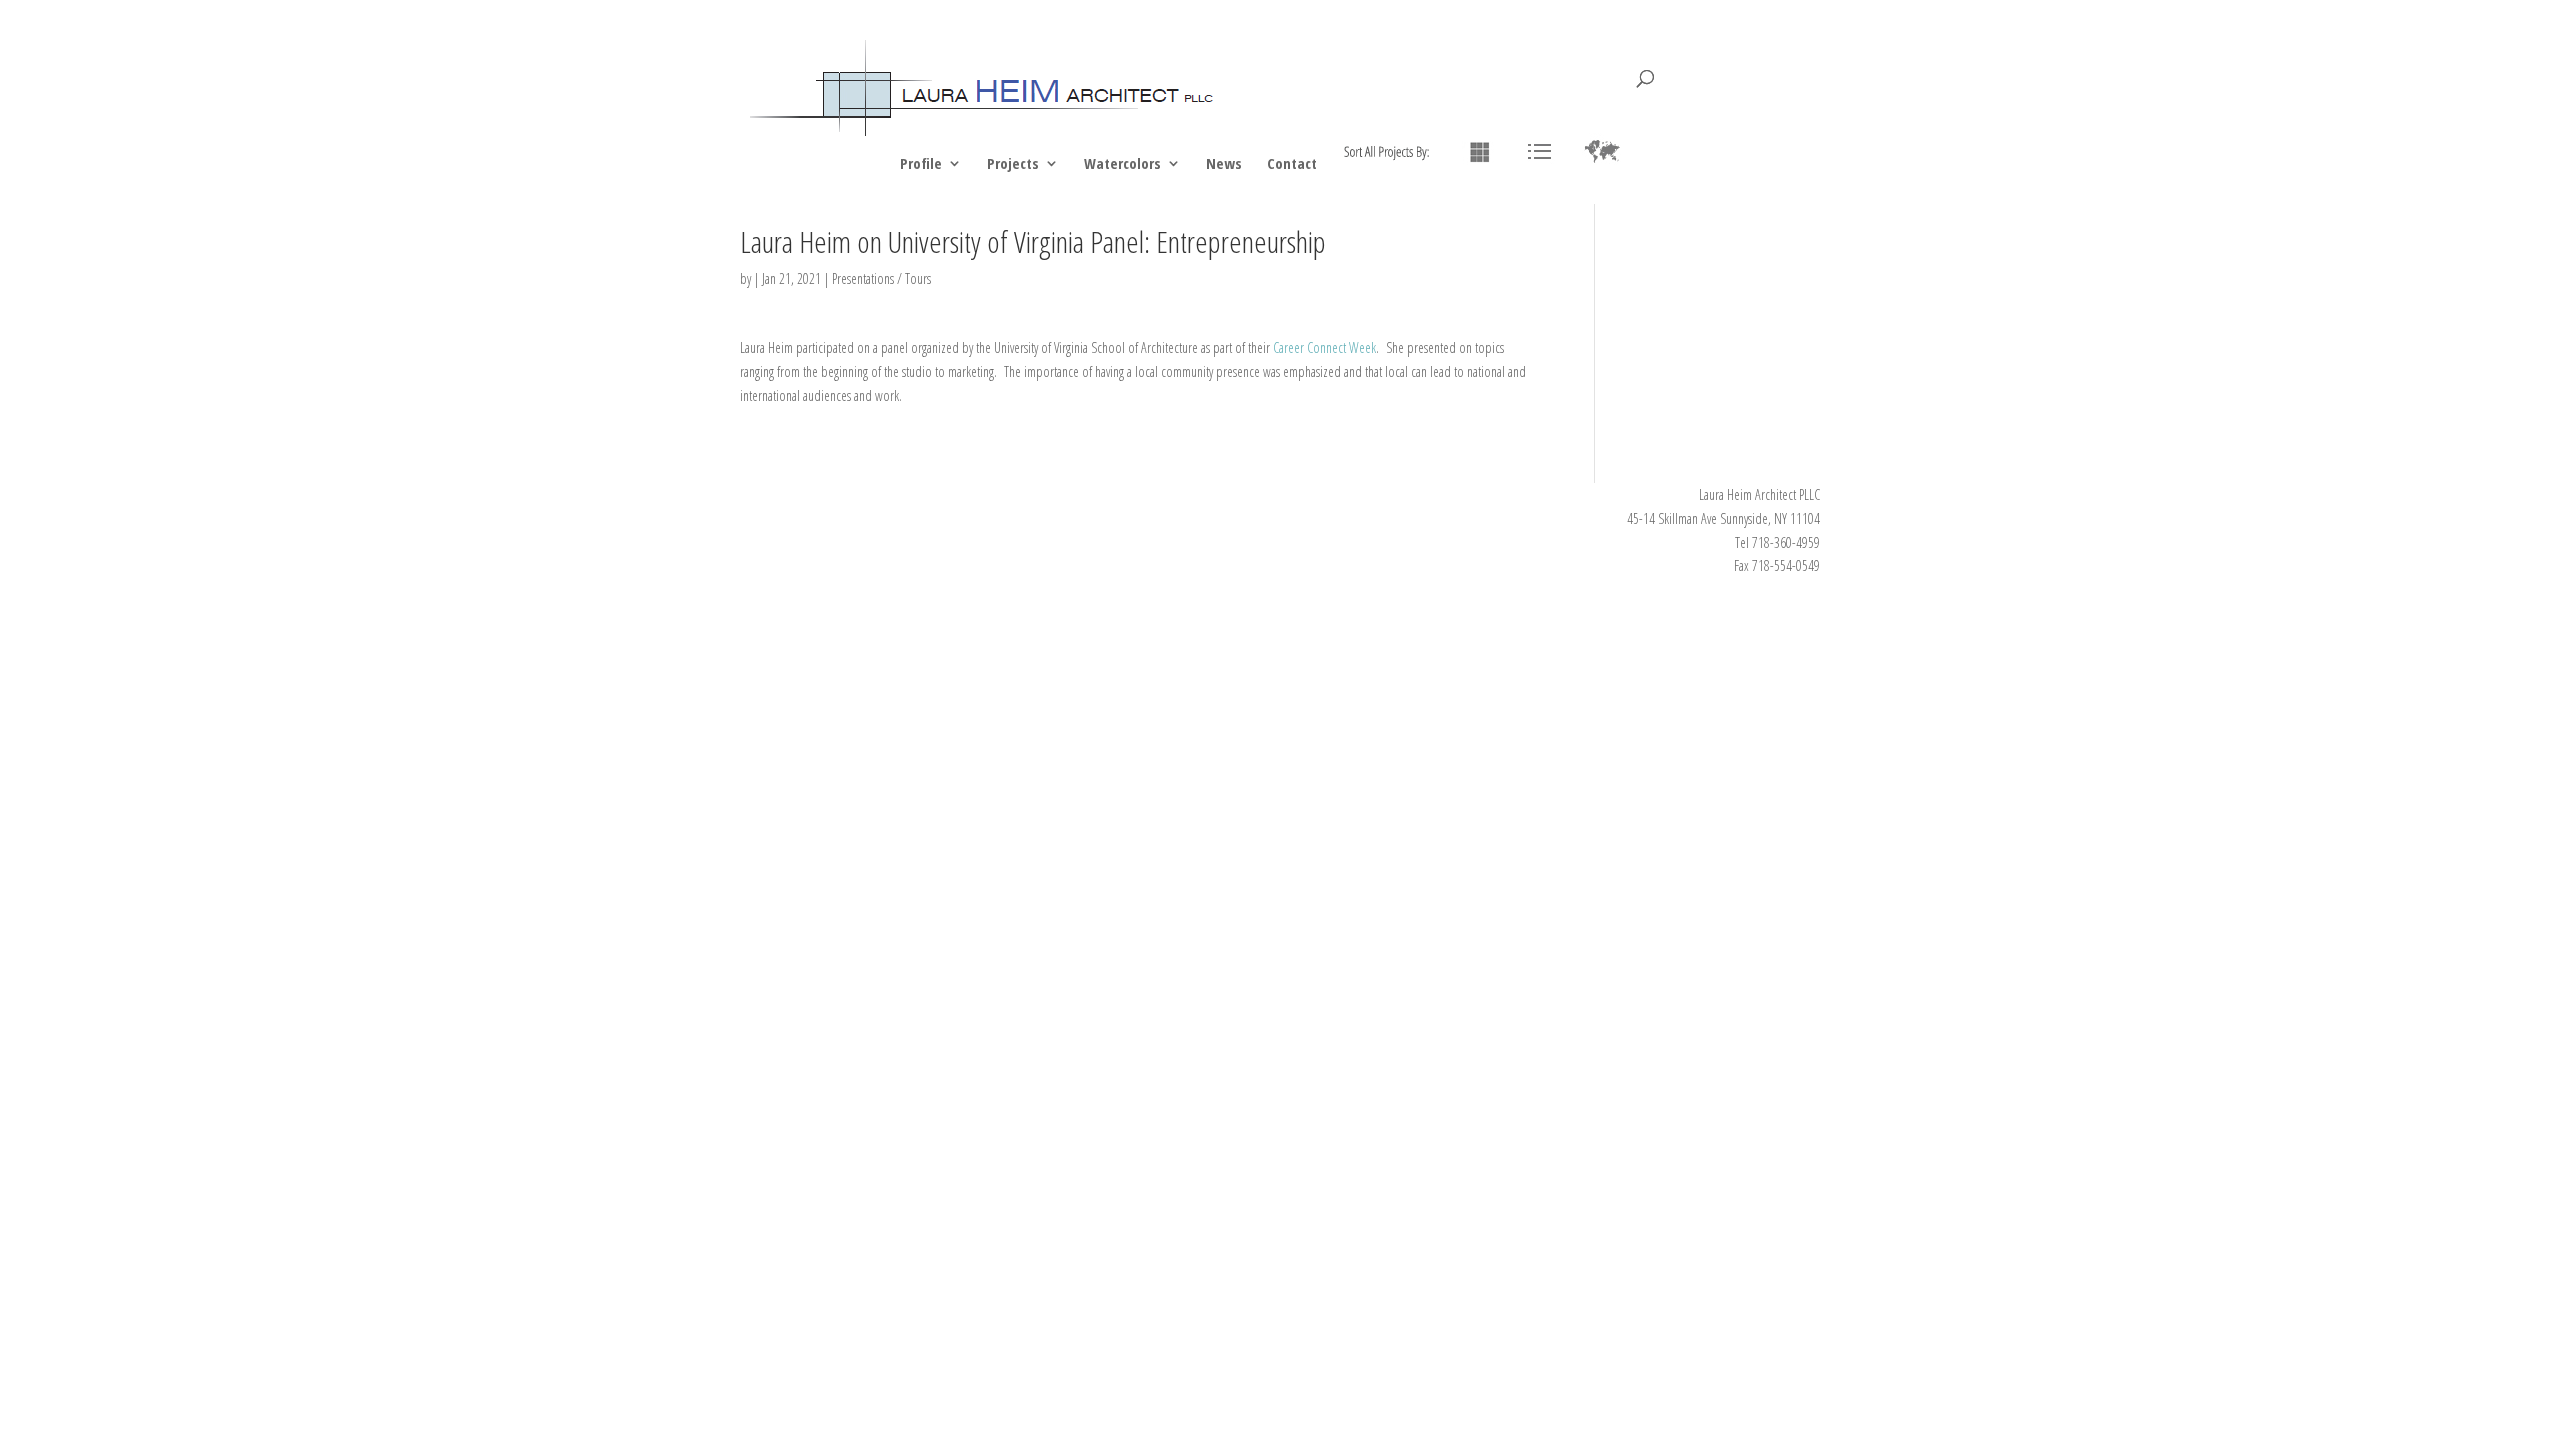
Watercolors (1122, 164)
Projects (1013, 164)
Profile (921, 164)
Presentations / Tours (881, 278)
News (1224, 164)
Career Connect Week (1324, 347)
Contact (1292, 164)
